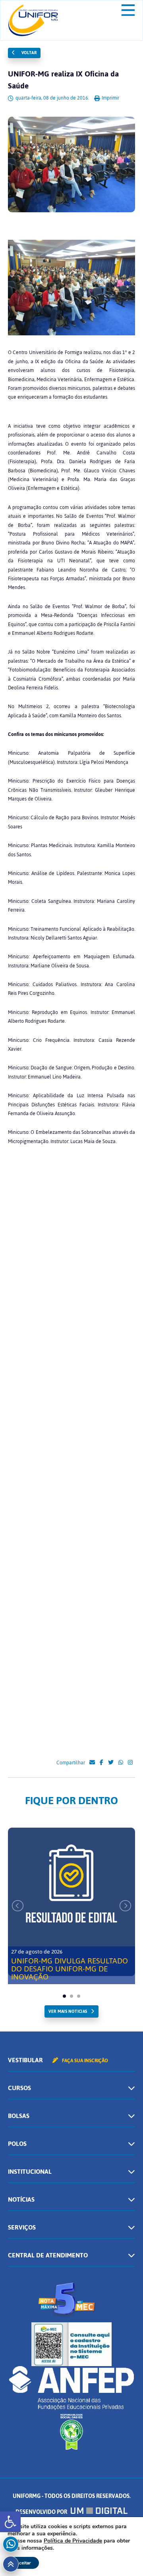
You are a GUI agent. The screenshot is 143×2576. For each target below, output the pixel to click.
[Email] (92, 1763)
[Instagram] (130, 1763)
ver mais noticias (68, 2011)
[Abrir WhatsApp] (123, 2556)
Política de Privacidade (73, 2541)
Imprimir (110, 98)
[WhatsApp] (121, 1763)
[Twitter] (111, 1763)
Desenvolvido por (42, 2512)
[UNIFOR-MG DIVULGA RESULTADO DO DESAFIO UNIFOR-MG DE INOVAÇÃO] (71, 1902)
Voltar (28, 53)
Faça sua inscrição (84, 2061)
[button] (10, 2522)
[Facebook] (101, 1763)
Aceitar (23, 2563)
